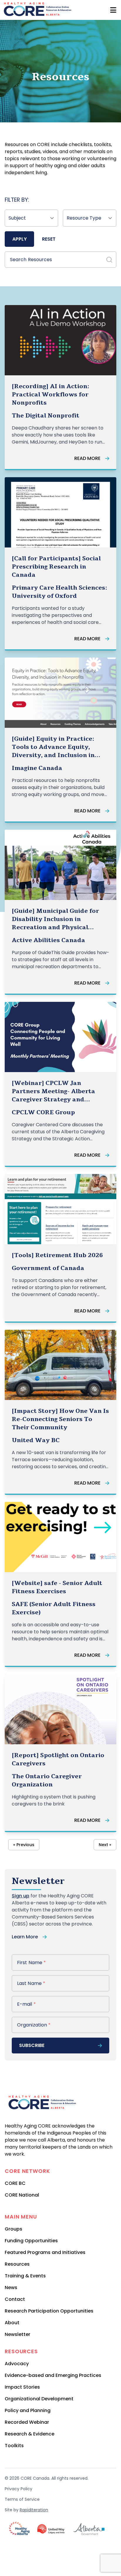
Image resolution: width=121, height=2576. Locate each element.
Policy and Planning (28, 2410)
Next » (105, 1845)
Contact (15, 2299)
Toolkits (14, 2446)
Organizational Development (39, 2399)
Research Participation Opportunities (49, 2311)
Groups (14, 2229)
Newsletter (17, 2334)
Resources (17, 2264)
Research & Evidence (30, 2434)
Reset (49, 239)
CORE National (22, 2195)
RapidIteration (34, 2510)
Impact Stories (22, 2387)
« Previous (24, 1845)
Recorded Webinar (27, 2422)
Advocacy (17, 2364)
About (12, 2323)
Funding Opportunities (31, 2241)
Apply (20, 239)
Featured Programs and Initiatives (45, 2252)
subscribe (32, 2045)
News (11, 2287)
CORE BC (15, 2183)
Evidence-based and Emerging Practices (53, 2375)
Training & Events (25, 2276)
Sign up (21, 1896)
